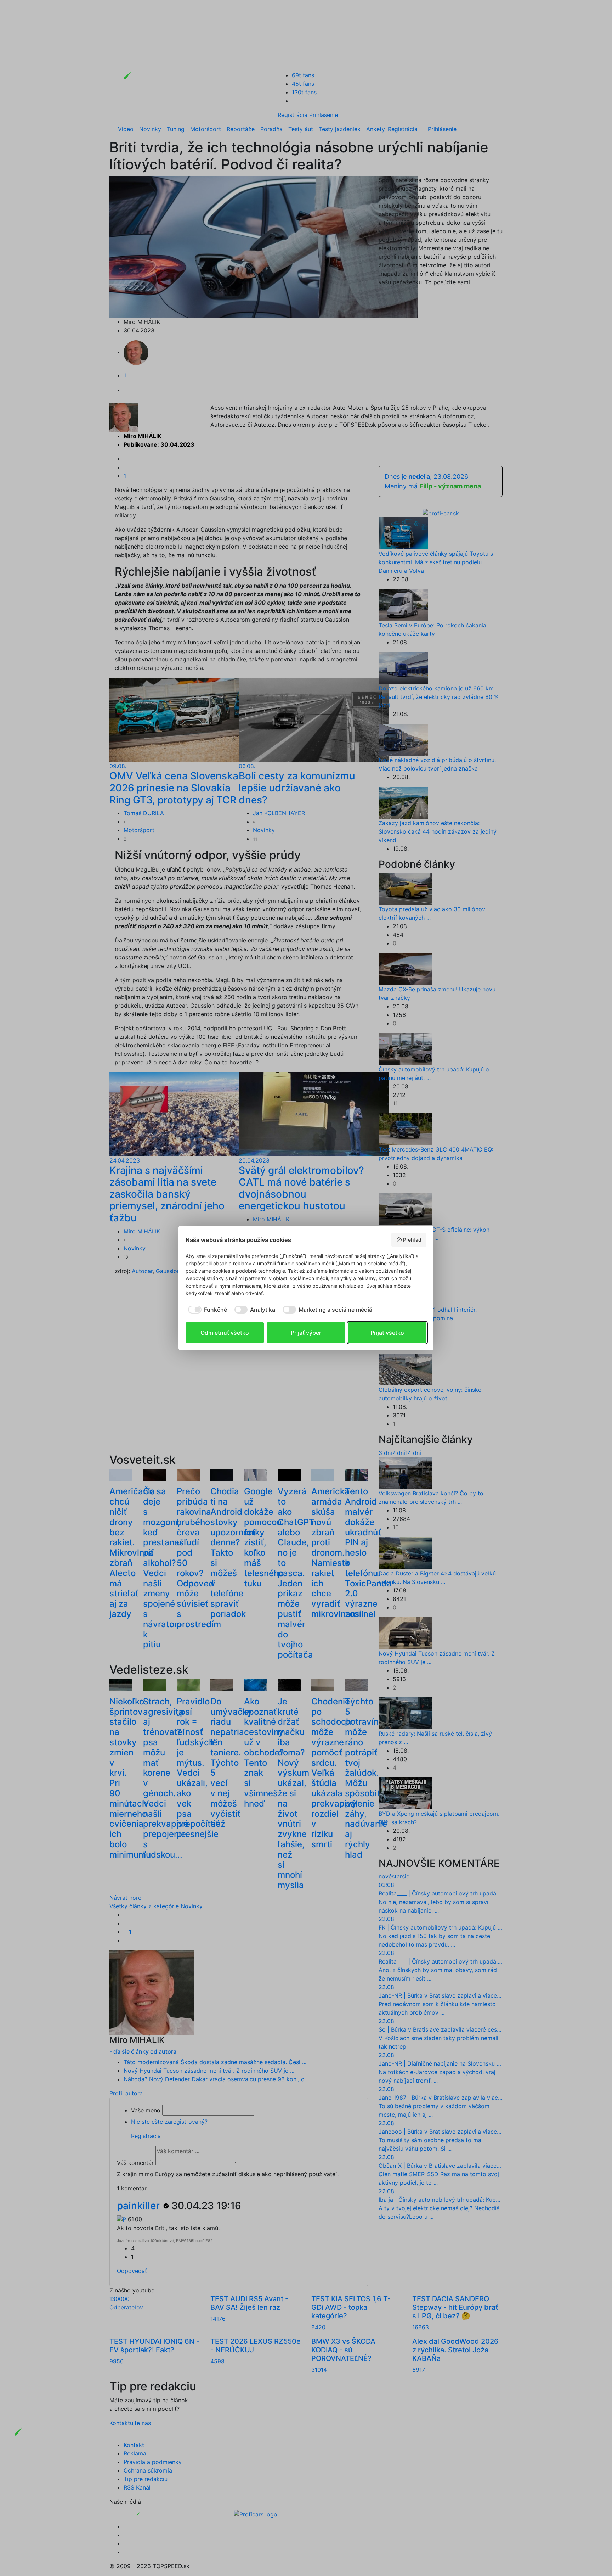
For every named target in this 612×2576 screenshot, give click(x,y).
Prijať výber (306, 1333)
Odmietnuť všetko (225, 1333)
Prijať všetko (387, 1333)
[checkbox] (206, 1310)
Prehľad (412, 1240)
